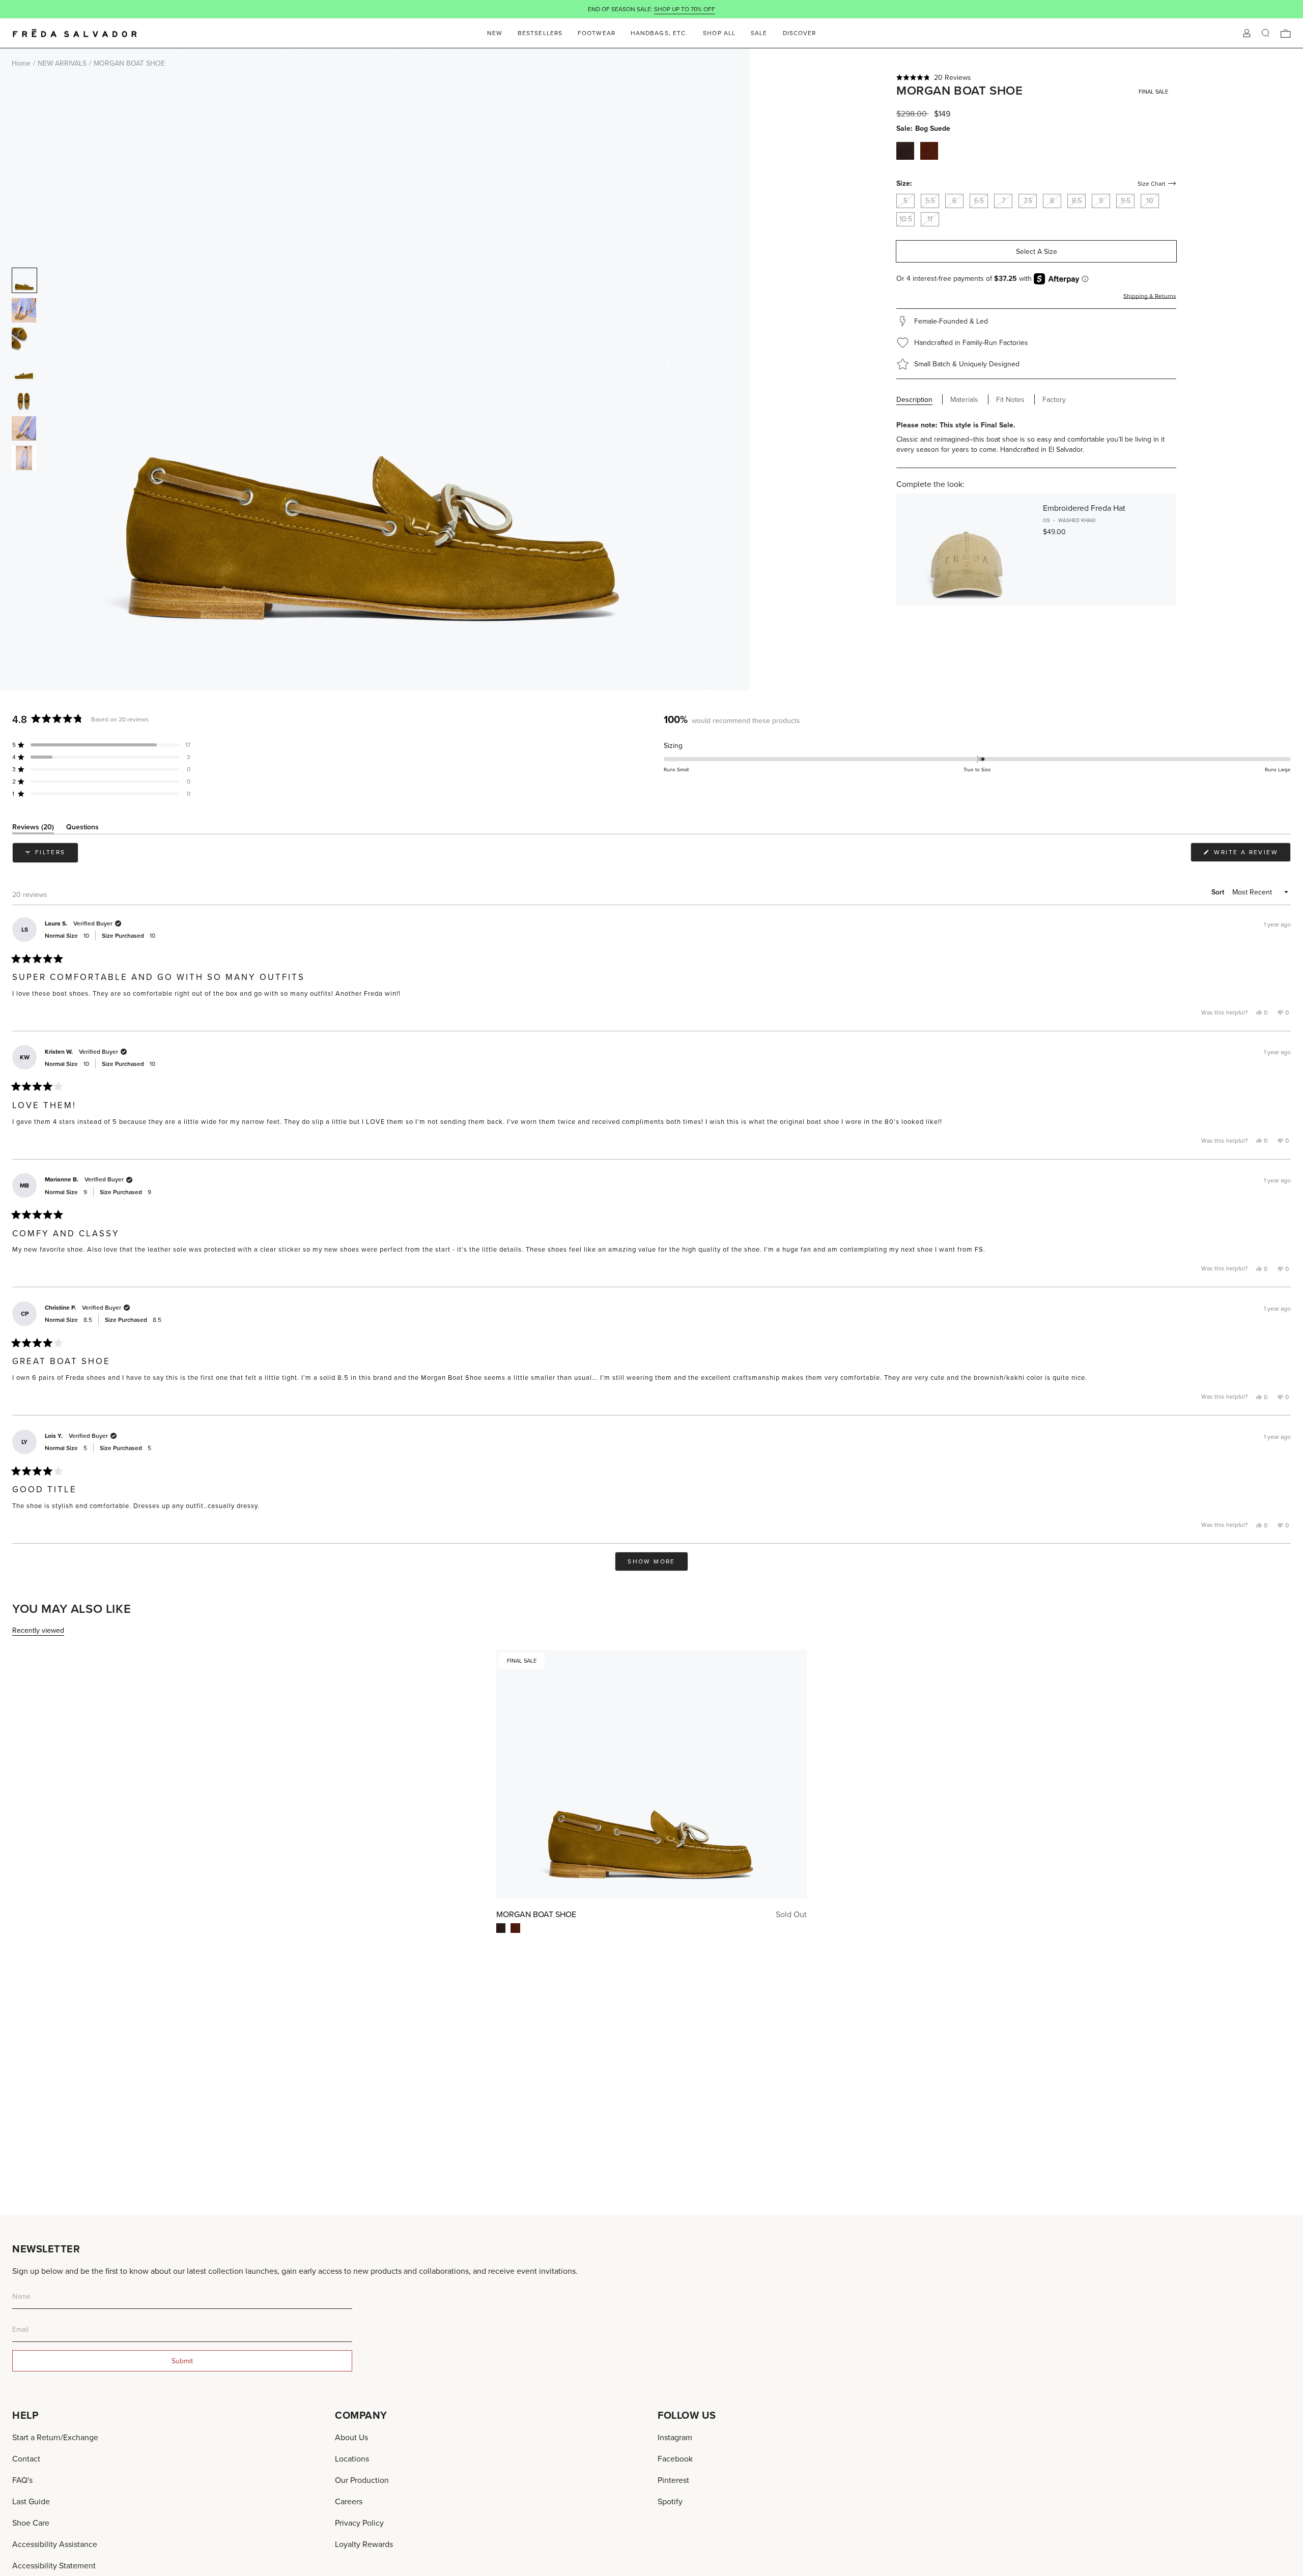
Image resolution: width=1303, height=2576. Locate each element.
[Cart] (1286, 33)
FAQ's (22, 2480)
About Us (351, 2437)
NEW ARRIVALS (62, 63)
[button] (1036, 77)
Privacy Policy (359, 2523)
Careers (349, 2501)
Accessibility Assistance (55, 2544)
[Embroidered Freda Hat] (966, 549)
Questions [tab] (82, 829)
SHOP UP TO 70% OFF (685, 9)
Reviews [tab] (33, 829)
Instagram (675, 2437)
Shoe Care (31, 2523)
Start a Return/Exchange (55, 2437)
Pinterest (673, 2480)
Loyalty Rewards (364, 2544)
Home (21, 63)
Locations (352, 2458)
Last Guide (31, 2501)
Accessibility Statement (54, 2565)
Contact (26, 2458)
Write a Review (1251, 855)
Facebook (675, 2458)
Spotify (670, 2501)
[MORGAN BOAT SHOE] (651, 1774)
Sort (1219, 892)
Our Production (362, 2480)
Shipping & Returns (1150, 296)
